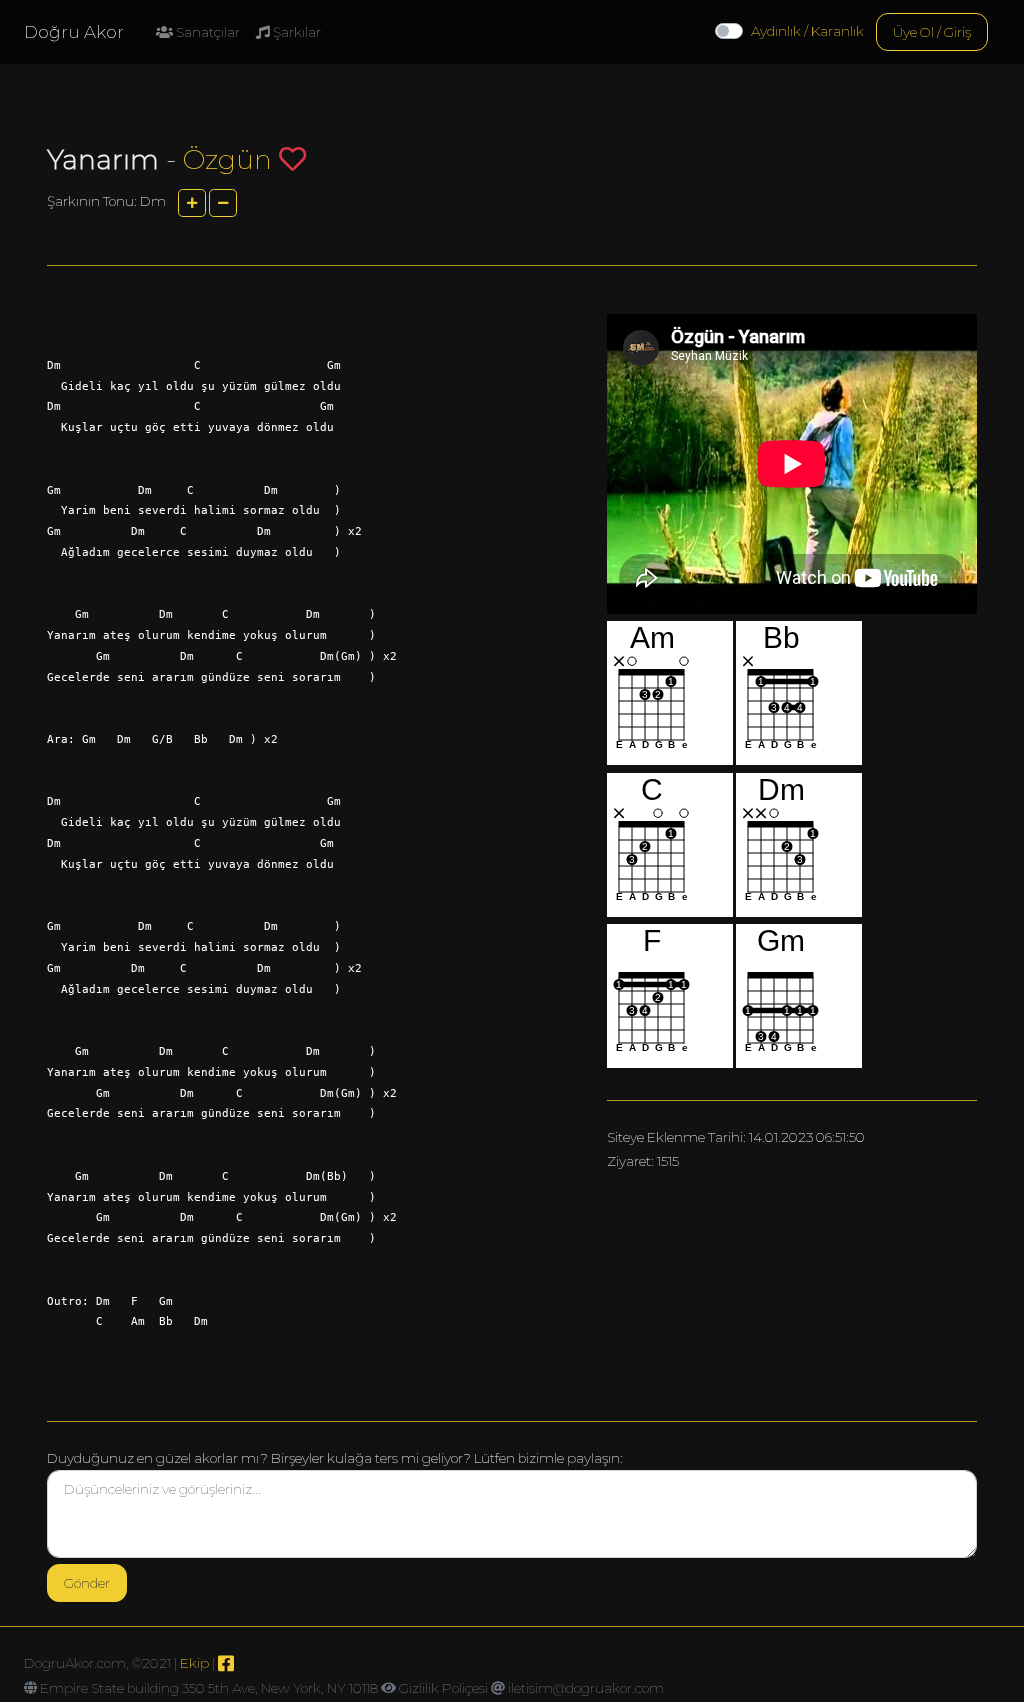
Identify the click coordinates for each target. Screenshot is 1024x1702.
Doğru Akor (74, 32)
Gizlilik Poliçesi (443, 1688)
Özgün (227, 159)
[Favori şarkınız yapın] (292, 158)
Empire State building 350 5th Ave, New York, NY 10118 (209, 1688)
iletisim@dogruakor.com (586, 1688)
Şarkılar (295, 32)
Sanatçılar (206, 32)
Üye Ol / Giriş (932, 32)
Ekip (194, 1663)
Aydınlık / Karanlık (807, 31)
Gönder (87, 1583)
